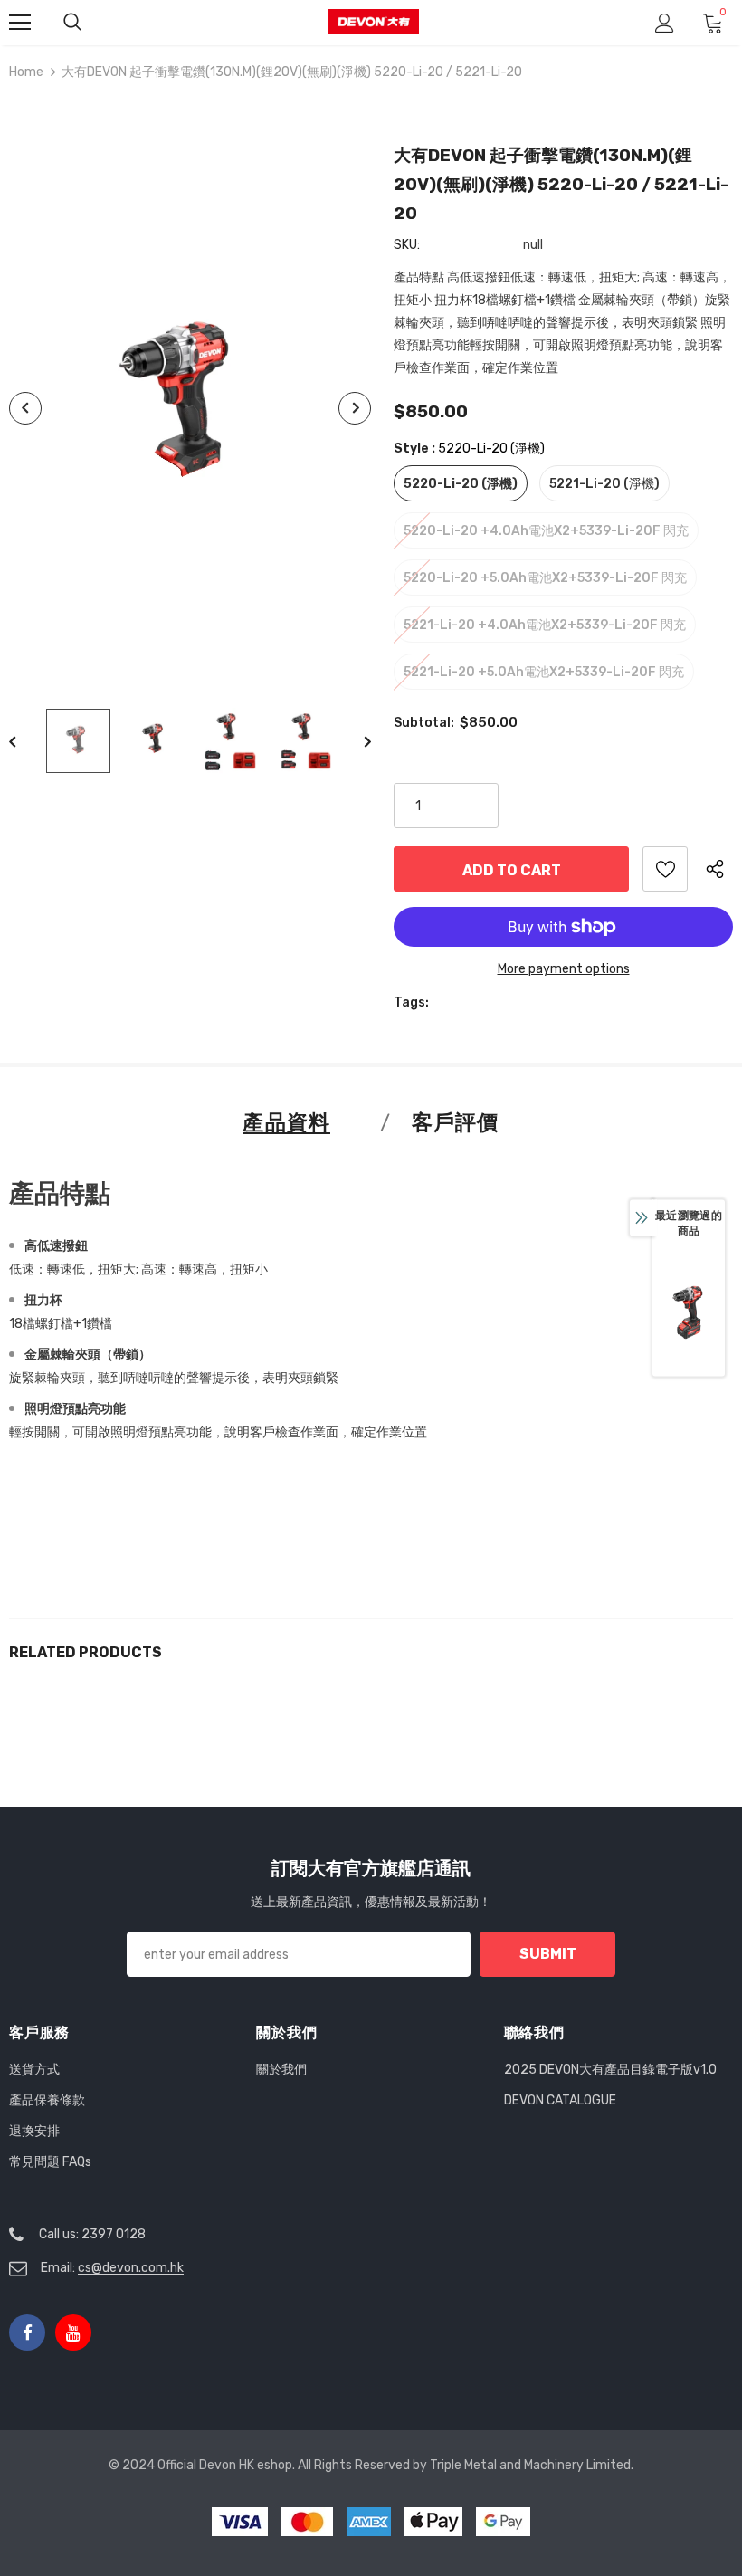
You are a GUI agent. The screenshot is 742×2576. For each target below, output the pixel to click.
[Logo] (374, 22)
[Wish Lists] (665, 869)
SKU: (407, 245)
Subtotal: (424, 723)
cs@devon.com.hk (131, 2268)
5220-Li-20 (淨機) (461, 484)
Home (26, 72)
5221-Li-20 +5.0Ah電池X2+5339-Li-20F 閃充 (544, 672)
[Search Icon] (72, 23)
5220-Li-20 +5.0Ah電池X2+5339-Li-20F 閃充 (545, 578)
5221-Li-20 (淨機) (604, 484)
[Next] (355, 408)
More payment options (564, 969)
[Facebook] (27, 2333)
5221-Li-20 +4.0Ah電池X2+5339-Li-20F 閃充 (545, 625)
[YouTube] (73, 2333)
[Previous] (25, 408)
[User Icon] (665, 23)
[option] (190, 409)
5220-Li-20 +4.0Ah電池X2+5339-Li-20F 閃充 (546, 531)
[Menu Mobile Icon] (20, 23)
